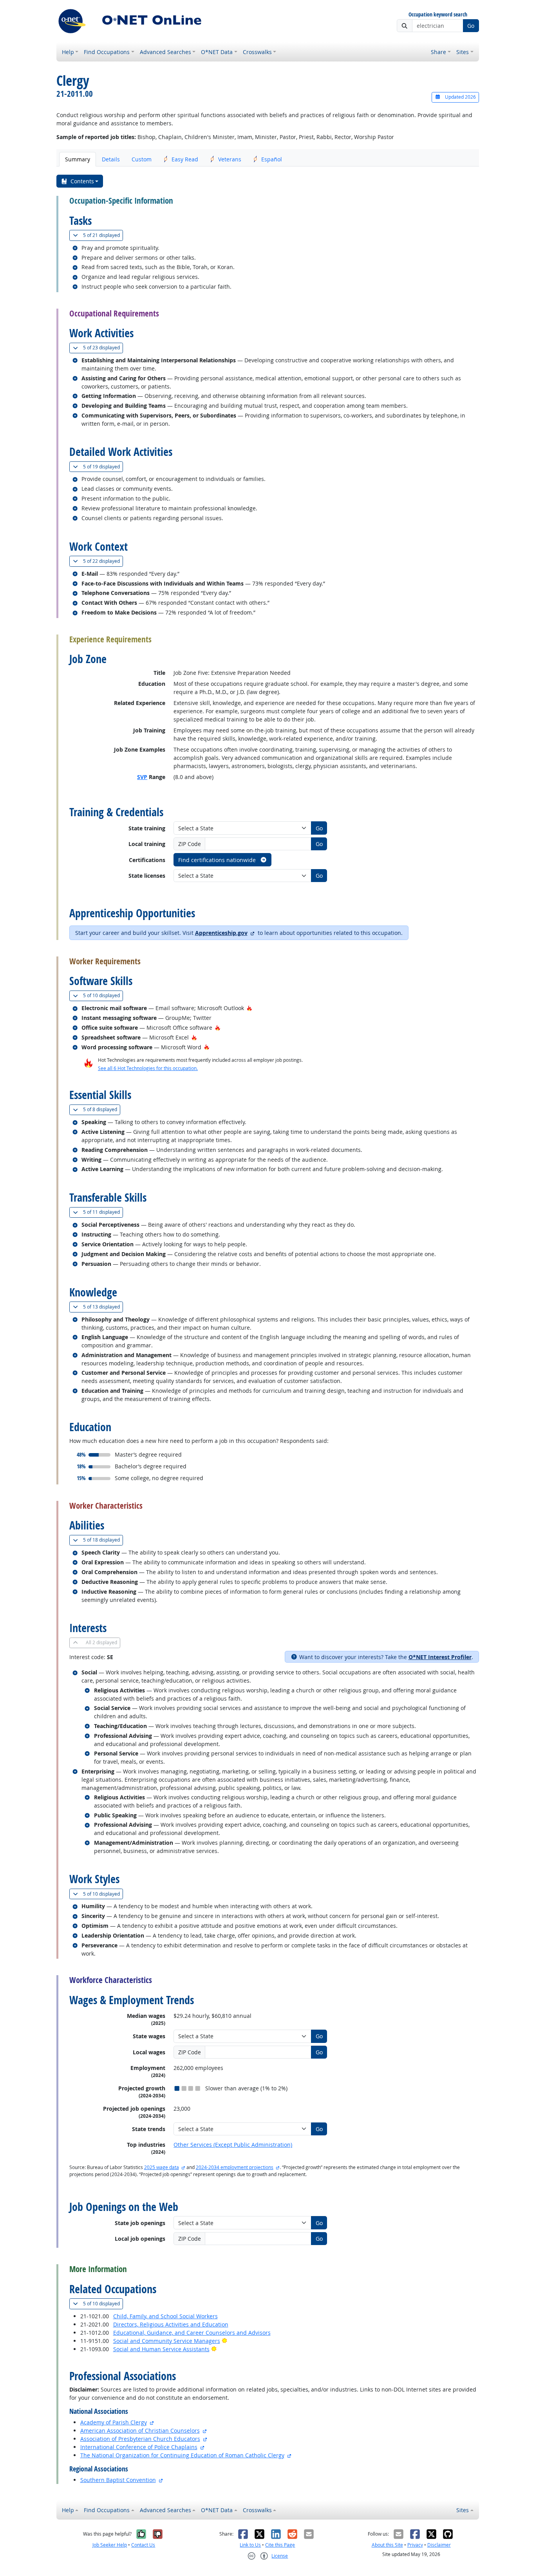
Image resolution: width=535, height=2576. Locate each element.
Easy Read (185, 159)
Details (111, 159)
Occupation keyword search (438, 15)
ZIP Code (190, 844)
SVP (142, 777)
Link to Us (250, 2545)
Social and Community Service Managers (167, 2341)
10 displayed (103, 995)
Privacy (415, 2545)
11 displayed (103, 1212)
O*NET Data (217, 52)
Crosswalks (257, 52)
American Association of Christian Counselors (140, 2430)
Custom (142, 159)
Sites (463, 52)
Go (471, 26)
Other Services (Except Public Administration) (233, 2145)
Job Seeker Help (110, 2545)
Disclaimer (439, 2545)
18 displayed (103, 1540)
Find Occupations (107, 52)
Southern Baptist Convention (118, 2480)
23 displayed (103, 347)
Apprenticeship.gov (221, 933)
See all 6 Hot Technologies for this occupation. (148, 1068)
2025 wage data (162, 2167)
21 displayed (103, 235)
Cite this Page (280, 2545)
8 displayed (102, 1109)
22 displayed (103, 561)
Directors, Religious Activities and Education (171, 2324)
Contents (82, 181)
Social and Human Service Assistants (161, 2349)
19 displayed (103, 466)
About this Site (387, 2545)
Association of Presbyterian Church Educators (140, 2439)
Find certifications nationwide (218, 860)
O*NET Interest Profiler (440, 1657)
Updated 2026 (460, 97)
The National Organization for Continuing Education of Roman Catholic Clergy (182, 2455)
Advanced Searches (165, 52)
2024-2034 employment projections (235, 2167)
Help (68, 52)
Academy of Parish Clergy (114, 2422)
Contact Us (143, 2545)
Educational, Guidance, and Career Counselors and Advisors (192, 2333)
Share (438, 52)
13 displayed (103, 1307)
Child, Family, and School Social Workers (165, 2316)
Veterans (230, 159)
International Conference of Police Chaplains (139, 2447)
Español (272, 159)
